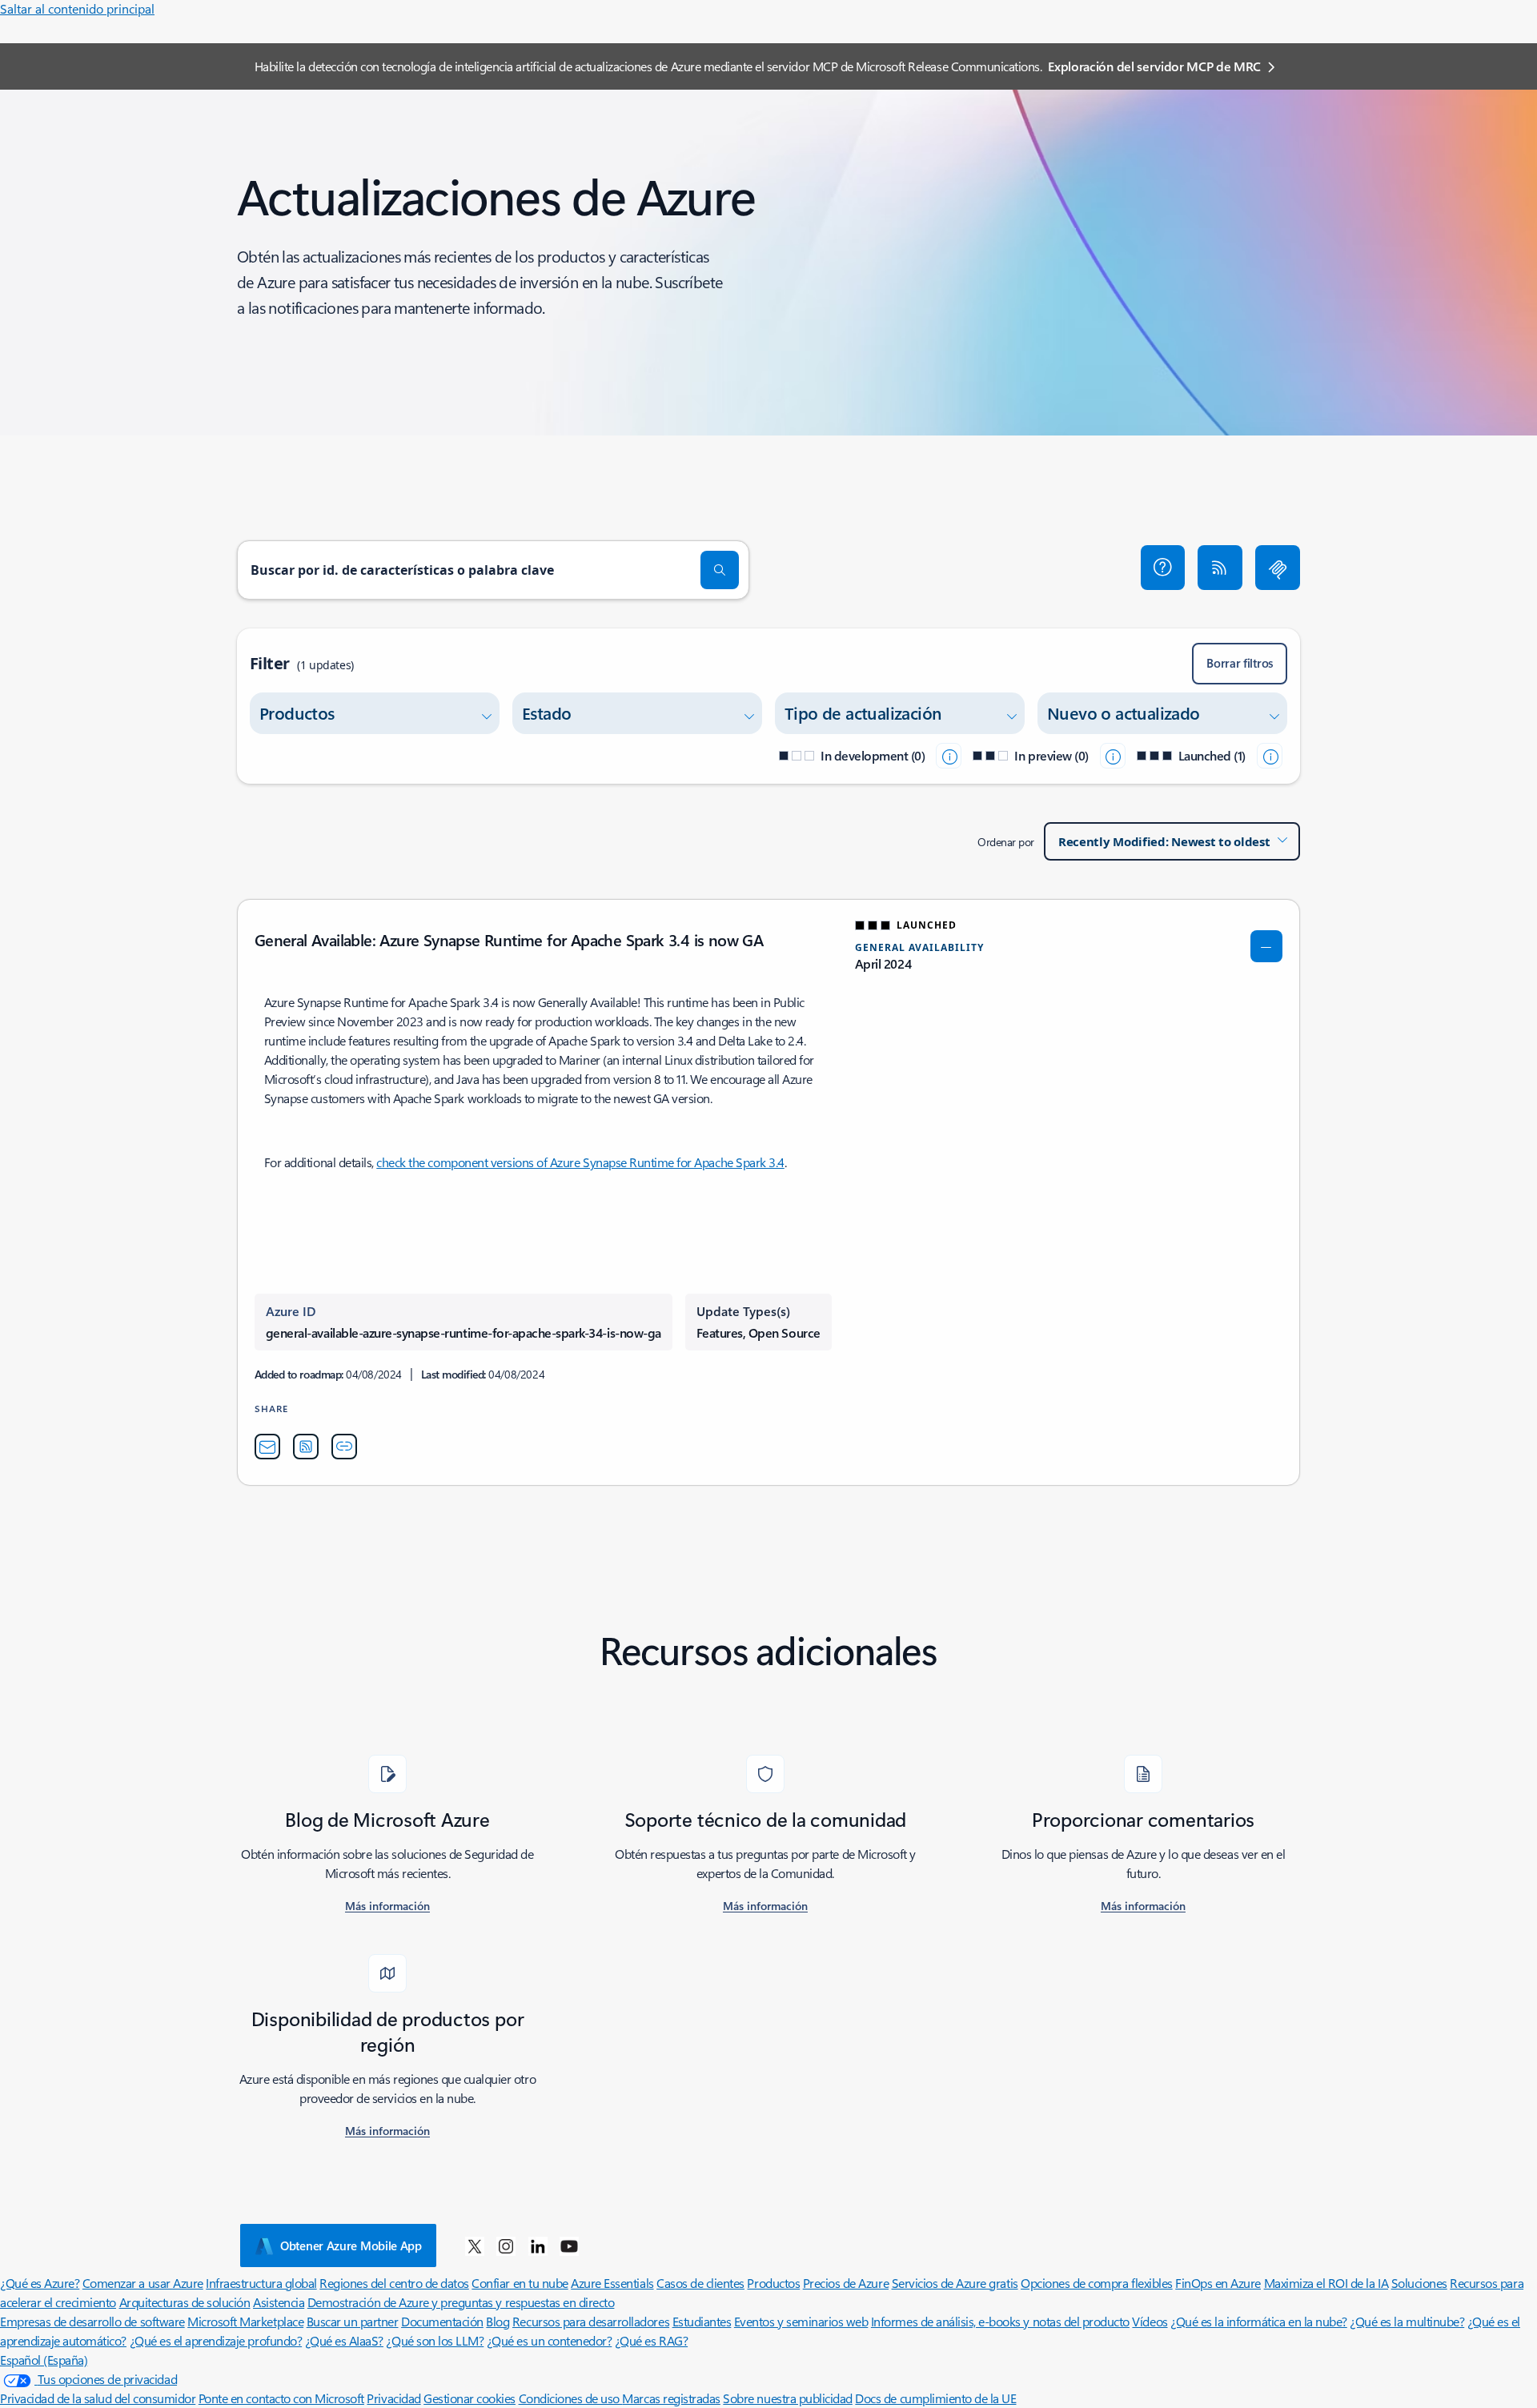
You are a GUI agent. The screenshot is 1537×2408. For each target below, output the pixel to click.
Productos (773, 2283)
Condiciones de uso (571, 2398)
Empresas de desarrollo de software (92, 2321)
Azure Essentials (612, 2283)
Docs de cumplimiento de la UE (935, 2398)
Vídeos (1150, 2321)
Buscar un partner (353, 2321)
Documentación (442, 2321)
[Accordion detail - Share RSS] (306, 1447)
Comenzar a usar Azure (143, 2283)
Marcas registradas (671, 2398)
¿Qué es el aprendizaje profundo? (216, 2340)
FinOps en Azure (1218, 2283)
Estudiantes (702, 2321)
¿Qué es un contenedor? (549, 2340)
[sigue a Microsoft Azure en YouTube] (569, 2245)
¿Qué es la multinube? (1407, 2321)
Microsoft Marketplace (245, 2321)
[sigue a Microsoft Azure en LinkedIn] (538, 2245)
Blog (498, 2321)
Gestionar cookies (470, 2398)
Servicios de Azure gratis (955, 2283)
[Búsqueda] (720, 570)
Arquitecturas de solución (185, 2302)
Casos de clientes (700, 2283)
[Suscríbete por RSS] (1220, 568)
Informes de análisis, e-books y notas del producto (1000, 2321)
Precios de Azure (846, 2283)
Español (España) (44, 2360)
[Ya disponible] (1270, 756)
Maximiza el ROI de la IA (1326, 2283)
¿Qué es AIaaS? (344, 2340)
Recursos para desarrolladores (591, 2321)
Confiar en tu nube (520, 2283)
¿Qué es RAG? (651, 2340)
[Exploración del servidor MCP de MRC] (1278, 568)
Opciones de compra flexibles (1097, 2283)
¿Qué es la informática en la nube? (1259, 2321)
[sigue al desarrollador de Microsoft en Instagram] (506, 2245)
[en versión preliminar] (1113, 756)
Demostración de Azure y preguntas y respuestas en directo (461, 2302)
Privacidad (393, 2398)
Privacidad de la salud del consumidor (98, 2398)
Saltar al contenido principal (77, 8)
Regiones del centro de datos (394, 2283)
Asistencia (279, 2302)
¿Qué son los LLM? (435, 2340)
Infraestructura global (261, 2283)
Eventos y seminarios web (801, 2321)
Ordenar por (1006, 842)
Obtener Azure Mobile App (351, 2245)
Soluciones (1419, 2283)
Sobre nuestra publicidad (787, 2398)
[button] (1163, 568)
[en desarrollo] (949, 756)
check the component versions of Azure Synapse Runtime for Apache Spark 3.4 (580, 1162)
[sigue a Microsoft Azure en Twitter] (475, 2245)
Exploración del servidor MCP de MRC (1154, 66)
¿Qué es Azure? (40, 2283)
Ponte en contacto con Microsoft (281, 2398)
